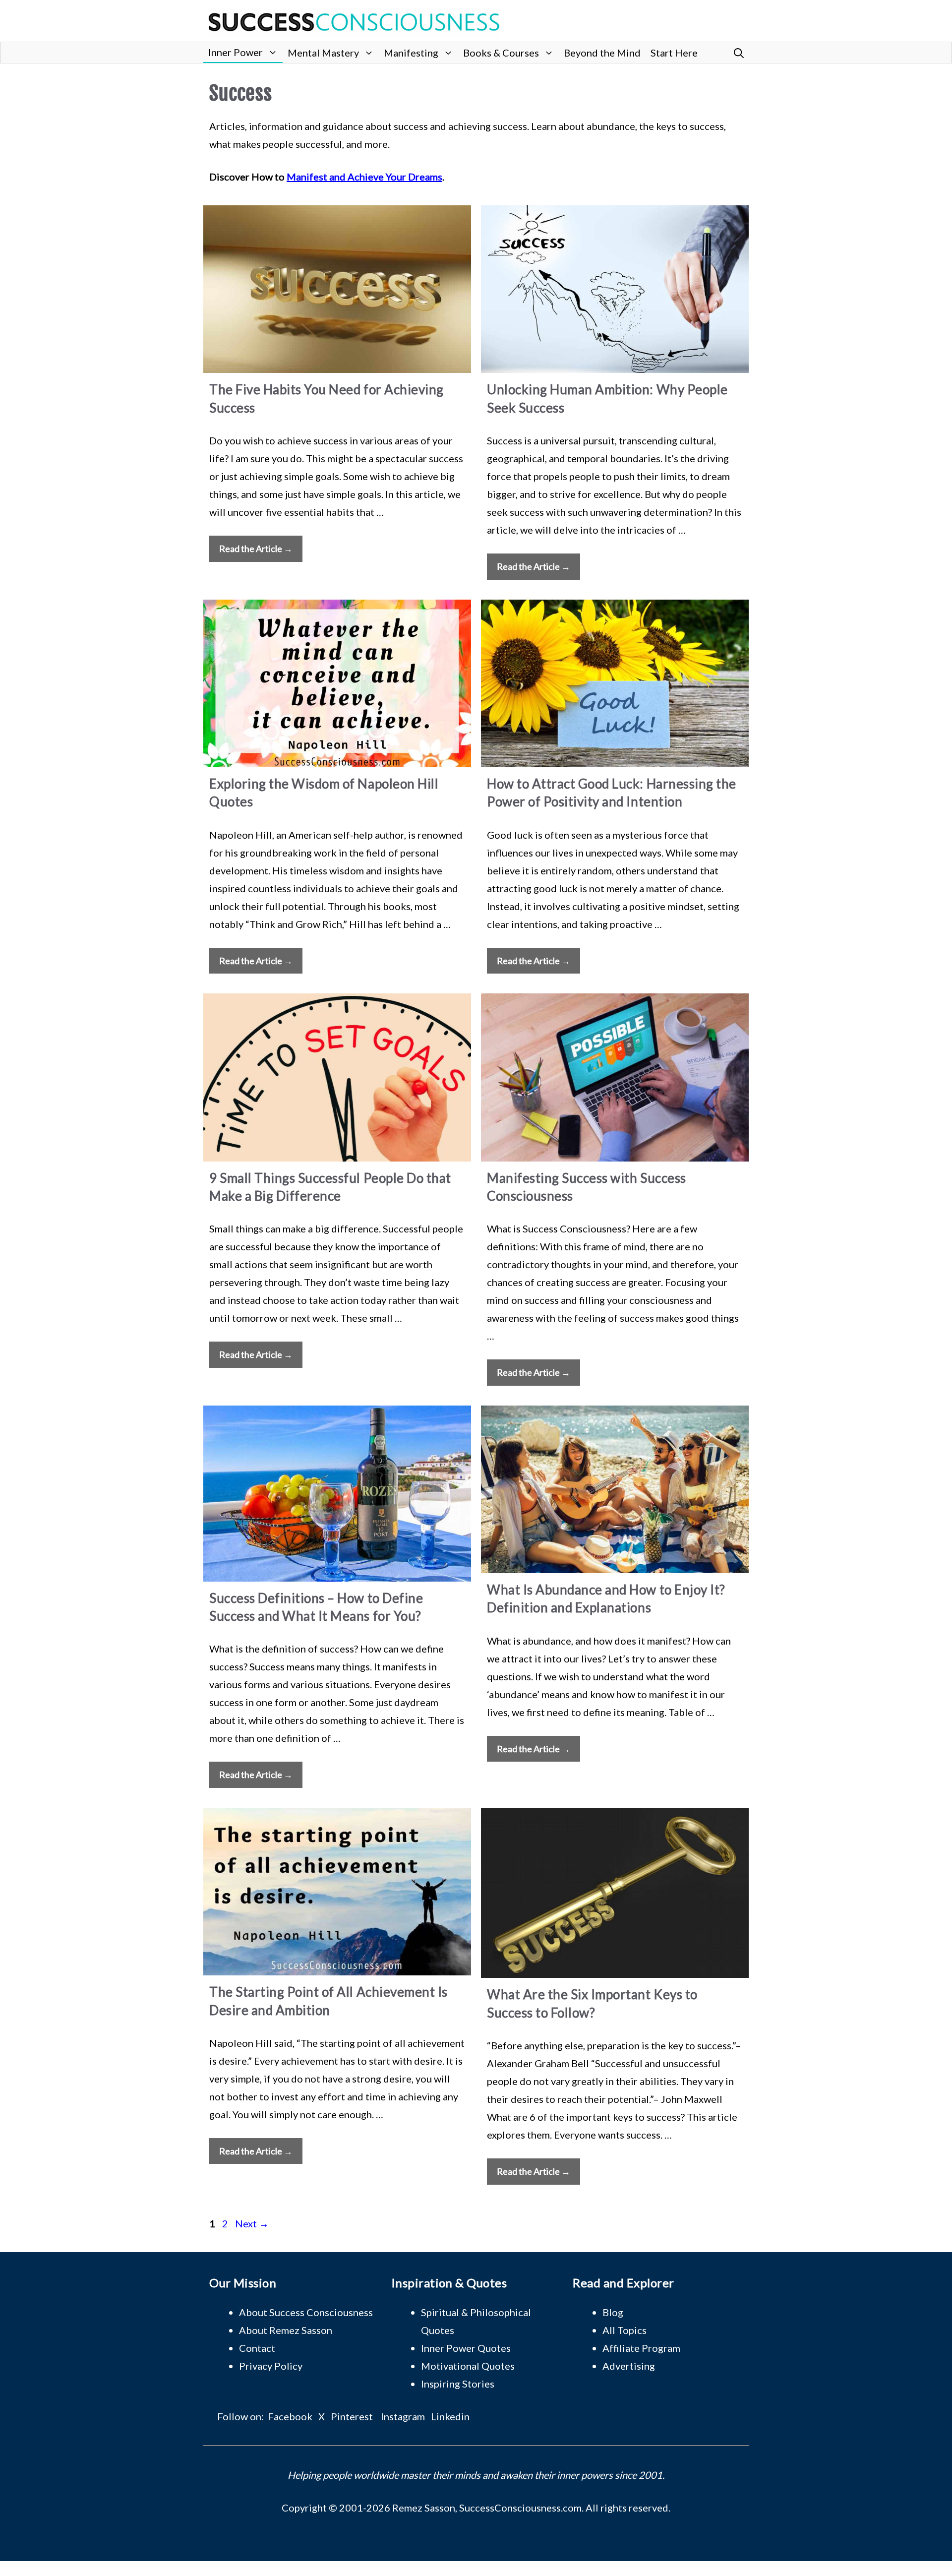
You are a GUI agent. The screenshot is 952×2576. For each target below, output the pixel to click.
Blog (613, 2312)
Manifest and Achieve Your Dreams (364, 177)
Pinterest (352, 2416)
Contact (257, 2348)
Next (252, 2223)
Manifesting (411, 53)
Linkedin (450, 2416)
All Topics (625, 2330)
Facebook (290, 2416)
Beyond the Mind (602, 53)
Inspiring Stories (458, 2384)
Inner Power (236, 52)
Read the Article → (256, 549)
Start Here (674, 53)
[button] (739, 53)
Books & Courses (501, 53)
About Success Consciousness (306, 2312)
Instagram (403, 2416)
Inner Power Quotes (466, 2348)
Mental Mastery (323, 53)
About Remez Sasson (286, 2330)
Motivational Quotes (468, 2366)
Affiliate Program (641, 2348)
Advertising (629, 2366)
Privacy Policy (271, 2366)
